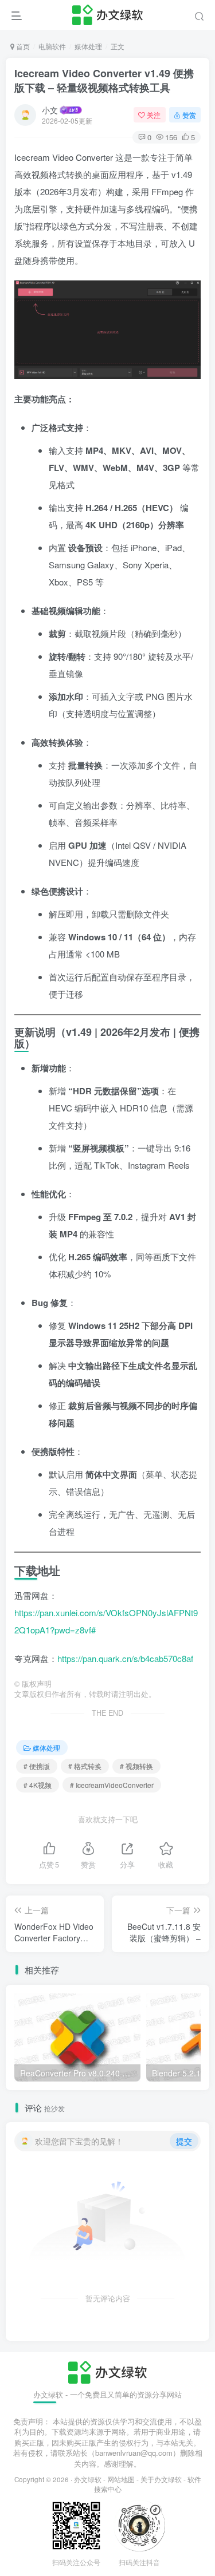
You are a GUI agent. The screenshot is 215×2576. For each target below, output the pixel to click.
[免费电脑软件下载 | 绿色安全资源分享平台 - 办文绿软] (107, 2371)
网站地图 (121, 2479)
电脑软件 (52, 46)
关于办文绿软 (161, 2479)
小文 (50, 110)
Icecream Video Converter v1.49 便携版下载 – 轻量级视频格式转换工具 (104, 80)
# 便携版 (37, 1766)
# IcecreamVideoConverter (112, 1785)
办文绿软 (88, 2479)
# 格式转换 (85, 1766)
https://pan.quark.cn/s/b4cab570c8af (125, 1658)
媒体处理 (88, 46)
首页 (22, 46)
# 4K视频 (38, 1785)
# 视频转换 (136, 1766)
